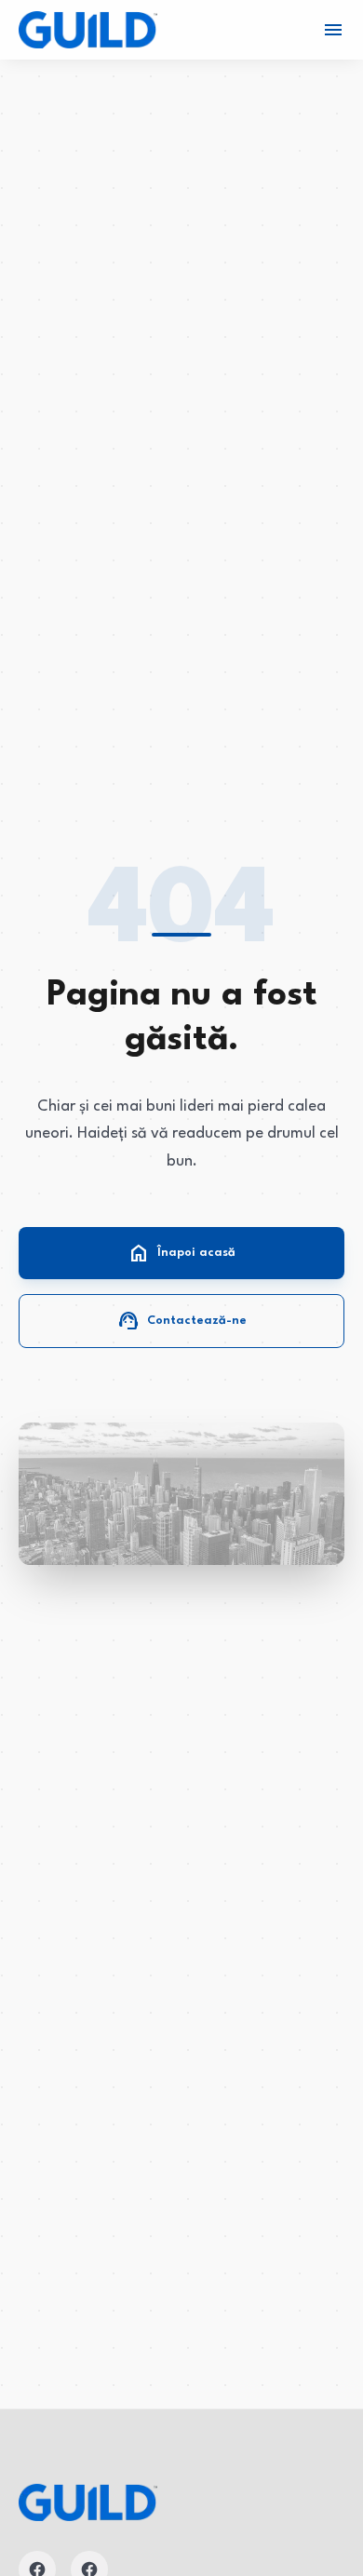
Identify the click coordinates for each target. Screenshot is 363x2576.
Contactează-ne (182, 1321)
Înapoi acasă (181, 1253)
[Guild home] (88, 30)
